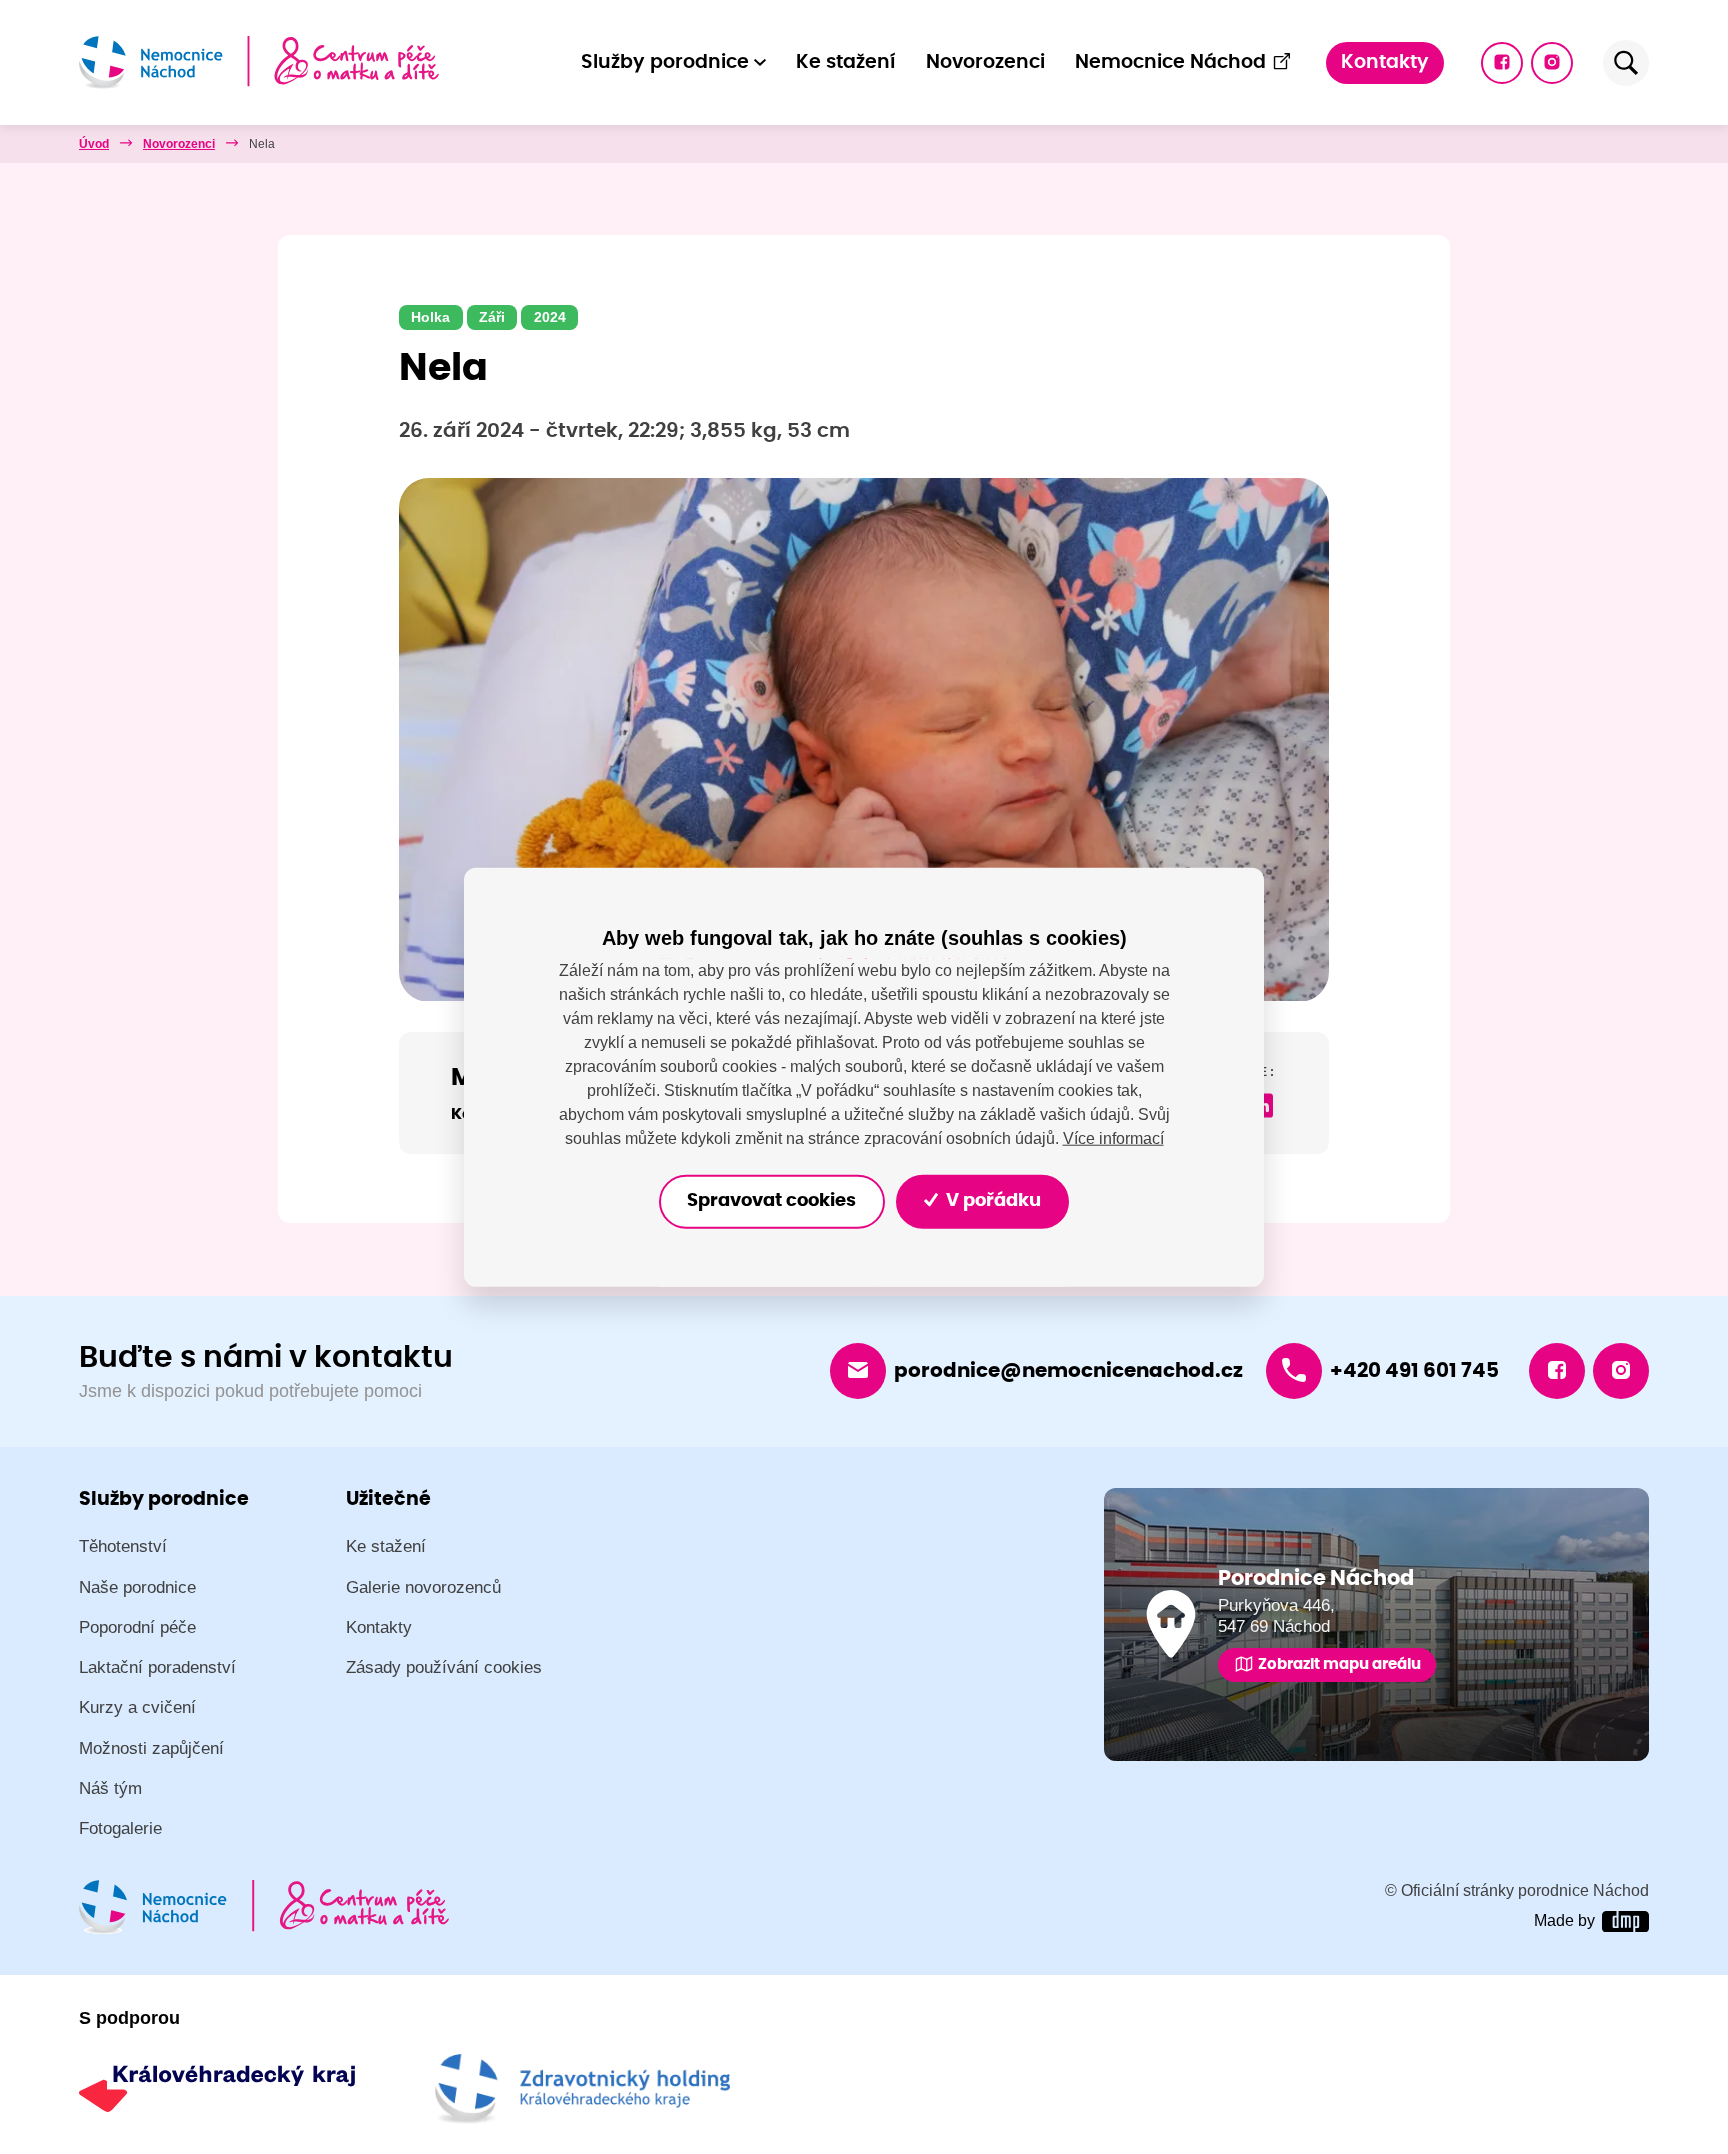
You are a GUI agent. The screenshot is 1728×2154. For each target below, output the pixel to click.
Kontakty (1385, 62)
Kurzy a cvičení (137, 1707)
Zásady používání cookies (444, 1667)
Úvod (94, 144)
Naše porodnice (137, 1587)
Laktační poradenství (157, 1667)
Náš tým (110, 1788)
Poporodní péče (137, 1627)
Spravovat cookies (771, 1201)
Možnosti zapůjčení (151, 1748)
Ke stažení (846, 62)
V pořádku (991, 1201)
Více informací (1113, 1138)
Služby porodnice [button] (665, 62)
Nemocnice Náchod (1170, 62)
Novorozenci (985, 62)
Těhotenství (123, 1546)
